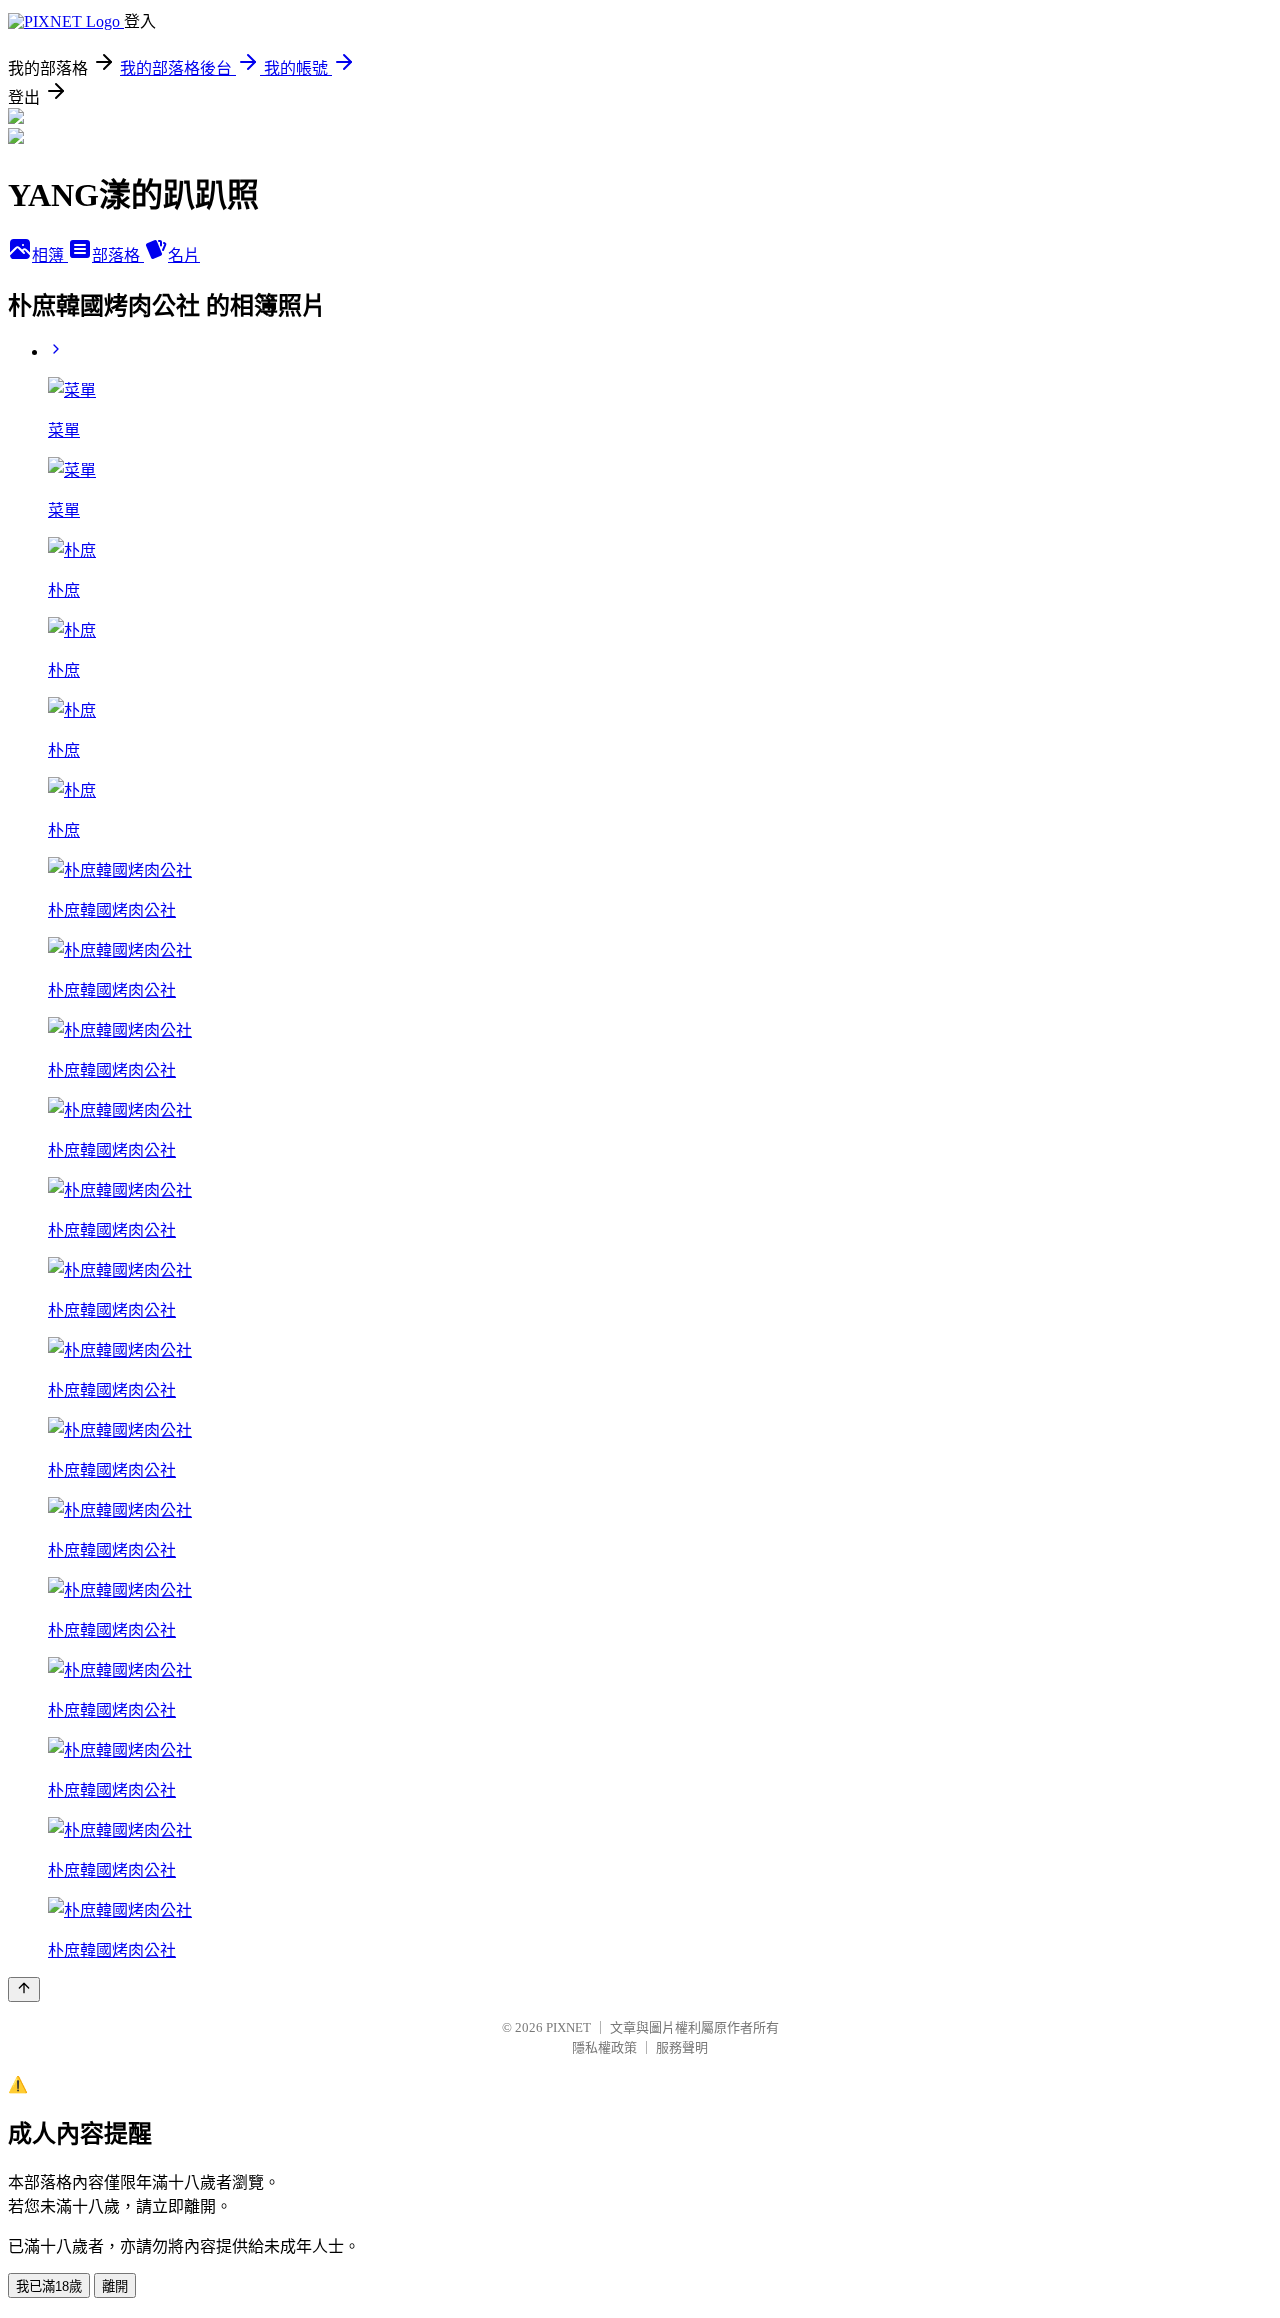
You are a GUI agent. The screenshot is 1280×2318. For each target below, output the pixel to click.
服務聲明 (682, 2047)
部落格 (118, 255)
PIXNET (568, 2027)
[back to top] (24, 1989)
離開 (115, 2286)
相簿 (50, 255)
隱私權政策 (604, 2047)
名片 (184, 255)
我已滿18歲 (49, 2286)
